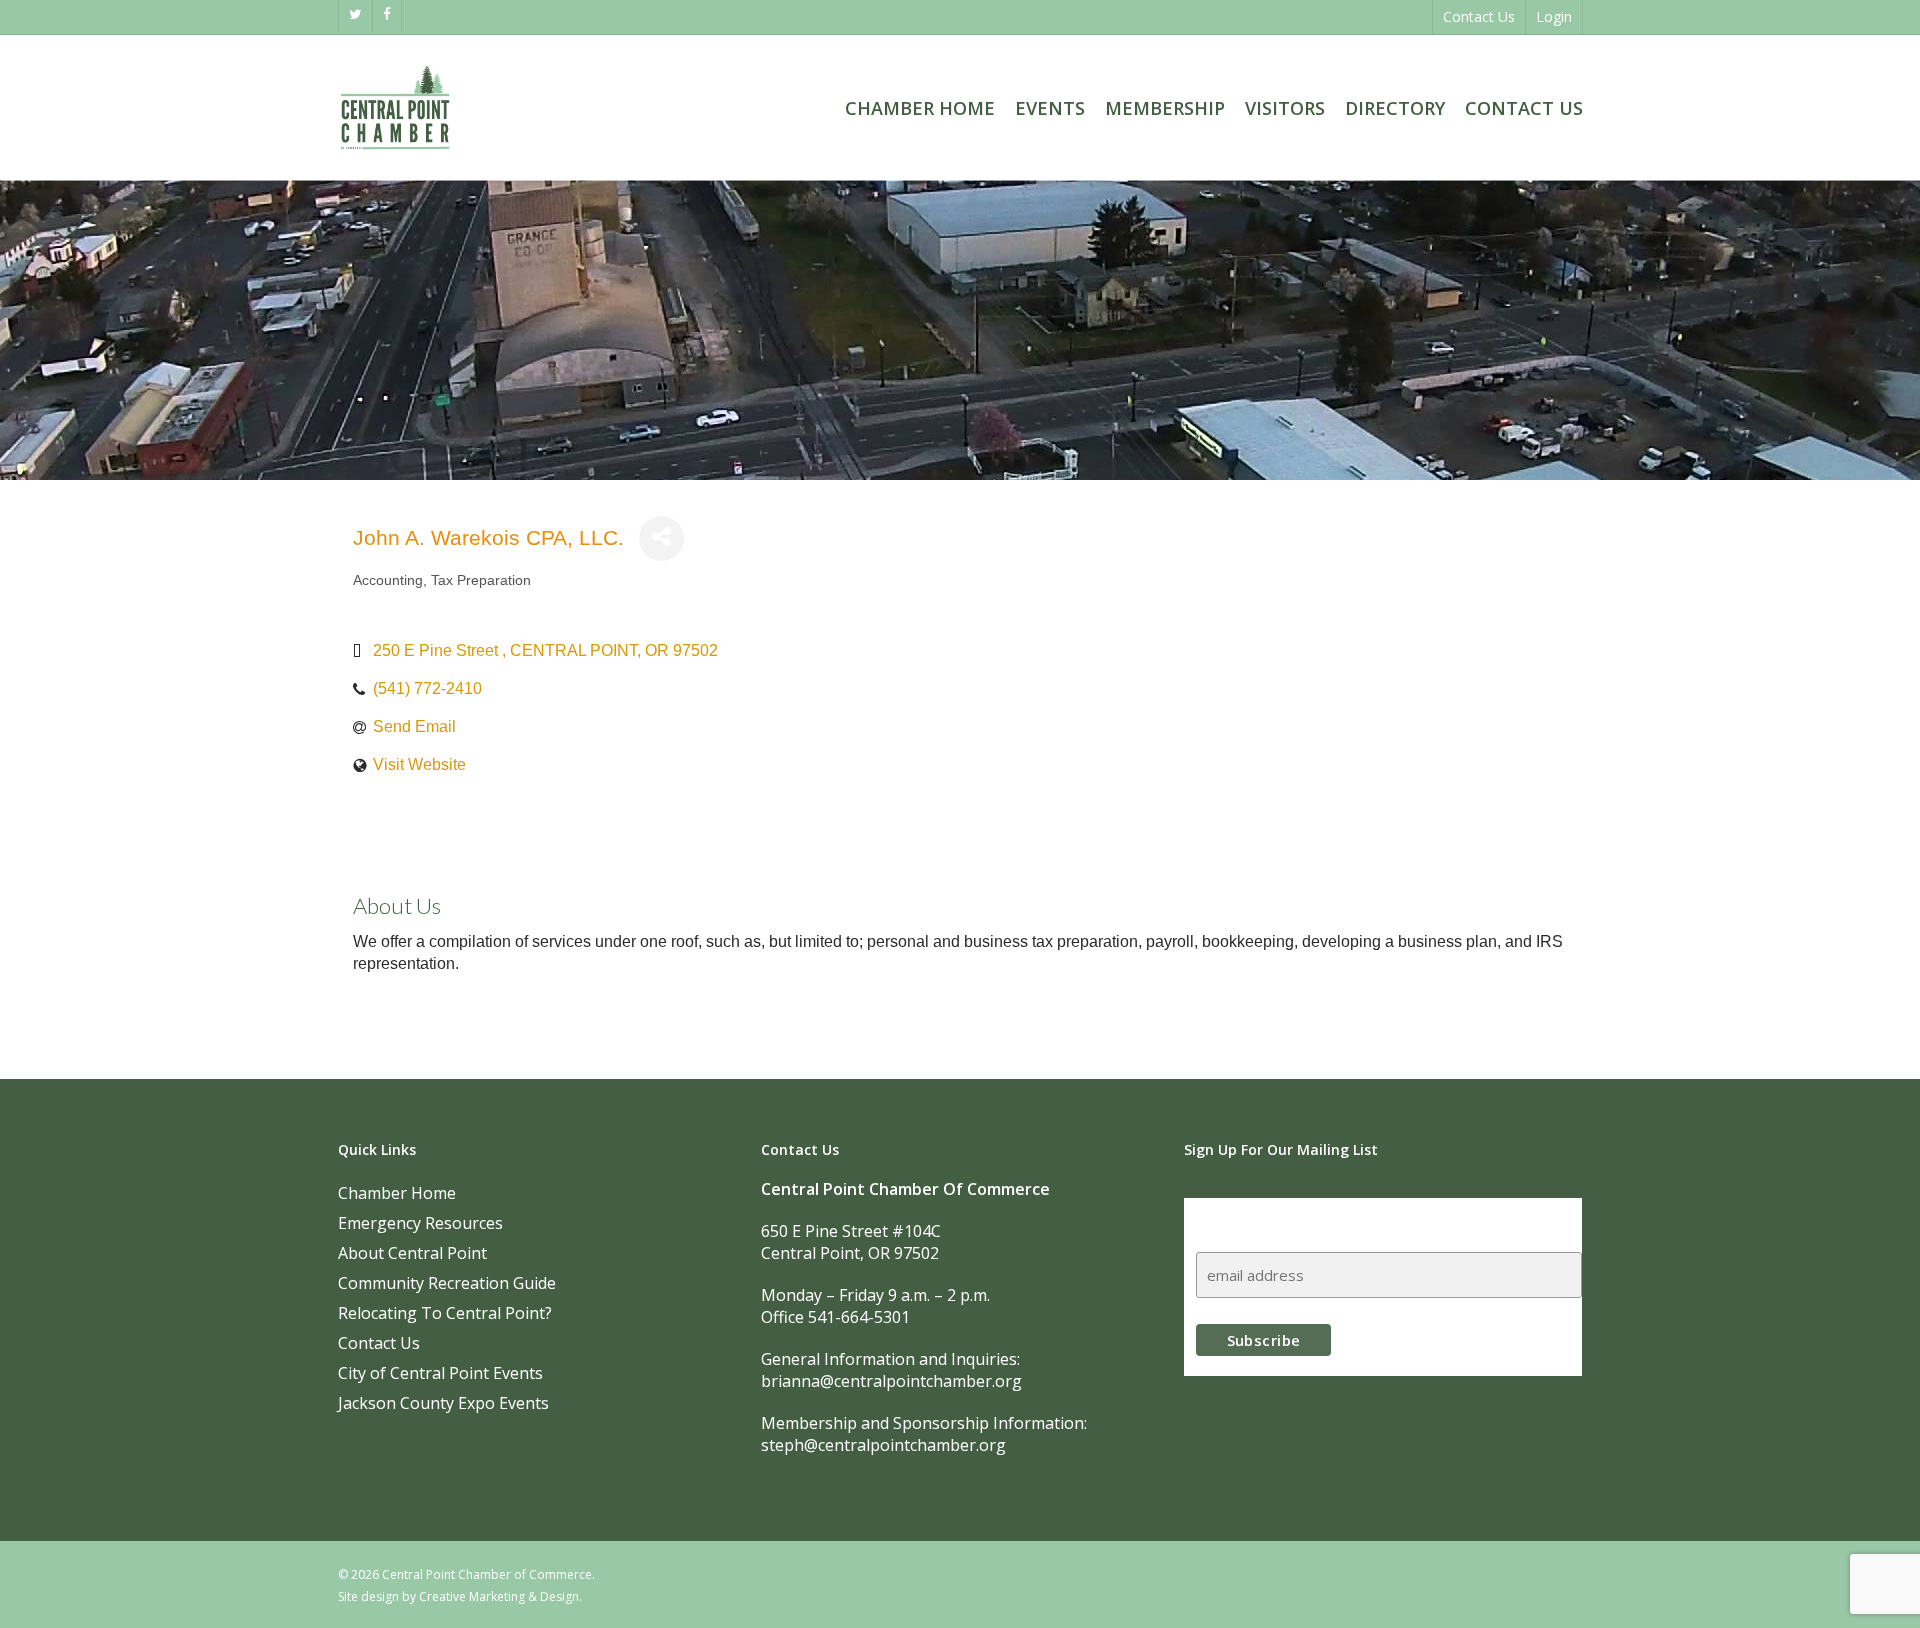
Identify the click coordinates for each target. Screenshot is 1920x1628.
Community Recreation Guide (447, 1283)
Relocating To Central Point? (445, 1313)
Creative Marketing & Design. (500, 1596)
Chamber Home (397, 1193)
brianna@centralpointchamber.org (891, 1381)
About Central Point (412, 1253)
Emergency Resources (420, 1223)
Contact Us (379, 1343)
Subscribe (1235, 1216)
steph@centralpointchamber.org (883, 1445)
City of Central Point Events (440, 1373)
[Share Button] (661, 538)
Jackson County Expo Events (443, 1403)
